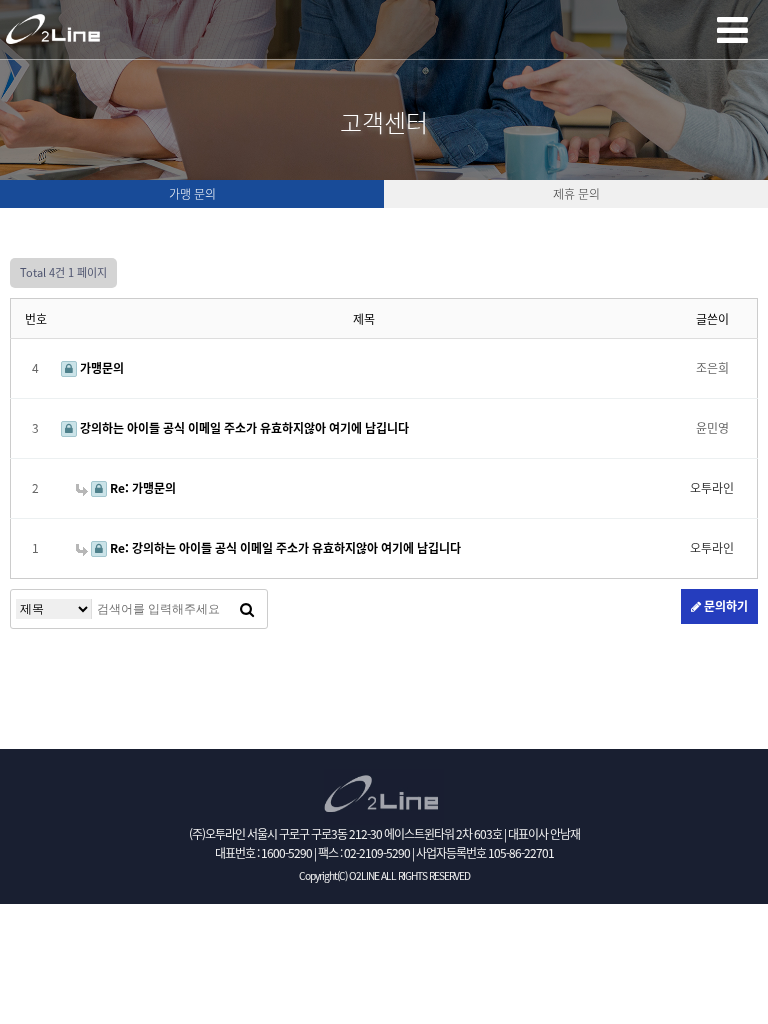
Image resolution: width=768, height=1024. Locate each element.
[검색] (247, 609)
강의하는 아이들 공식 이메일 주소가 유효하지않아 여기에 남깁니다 (243, 428)
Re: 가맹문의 (141, 488)
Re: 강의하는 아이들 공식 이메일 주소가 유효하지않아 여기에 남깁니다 (284, 548)
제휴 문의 (576, 194)
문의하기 (724, 606)
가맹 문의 (192, 194)
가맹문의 (100, 368)
